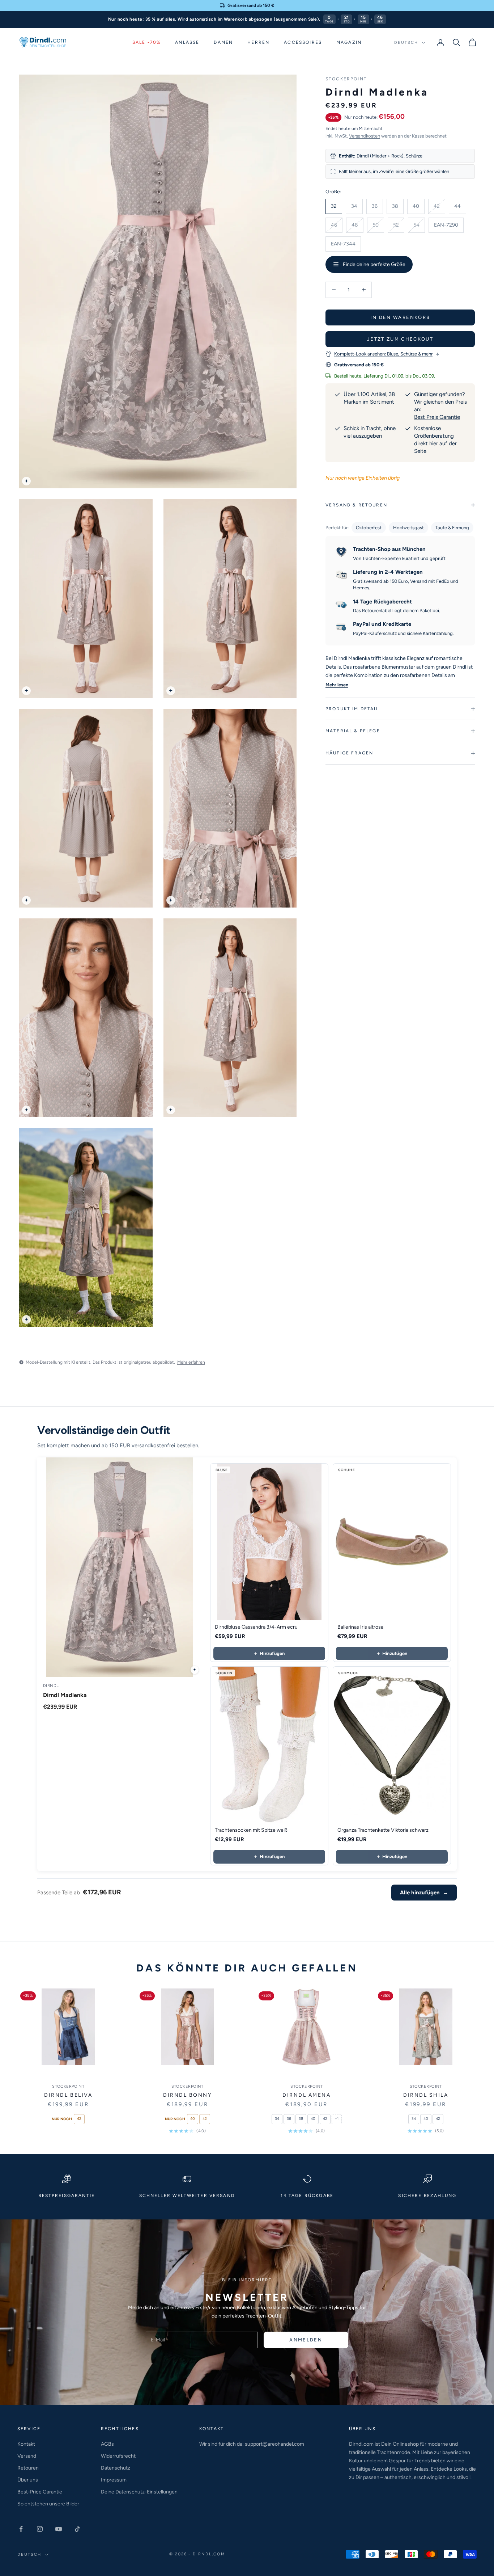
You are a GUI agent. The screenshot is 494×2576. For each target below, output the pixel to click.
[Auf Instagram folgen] (40, 2529)
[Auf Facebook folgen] (21, 2529)
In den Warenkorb (400, 317)
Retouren (28, 2468)
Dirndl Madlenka (65, 1695)
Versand (27, 2456)
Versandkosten (365, 136)
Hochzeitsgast (408, 528)
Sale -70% (146, 42)
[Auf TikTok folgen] (77, 2529)
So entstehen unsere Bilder (48, 2504)
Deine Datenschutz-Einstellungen (139, 2492)
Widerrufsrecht (118, 2456)
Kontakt (26, 2444)
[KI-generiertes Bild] (26, 481)
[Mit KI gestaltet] (195, 1670)
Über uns (28, 2480)
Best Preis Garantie (437, 417)
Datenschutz (116, 2468)
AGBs (107, 2444)
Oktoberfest (369, 528)
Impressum (114, 2480)
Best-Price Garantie (40, 2492)
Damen (223, 42)
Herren (258, 42)
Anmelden (306, 2340)
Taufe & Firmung (452, 528)
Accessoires (303, 42)
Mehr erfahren (191, 1362)
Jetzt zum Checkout (400, 339)
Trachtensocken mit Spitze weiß (251, 1830)
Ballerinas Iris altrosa (360, 1627)
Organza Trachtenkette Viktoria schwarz (383, 1830)
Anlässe (187, 42)
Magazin (349, 42)
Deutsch (406, 43)
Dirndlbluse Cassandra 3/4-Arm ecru (256, 1627)
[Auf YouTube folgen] (59, 2529)
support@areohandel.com (274, 2444)
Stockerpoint (346, 79)
